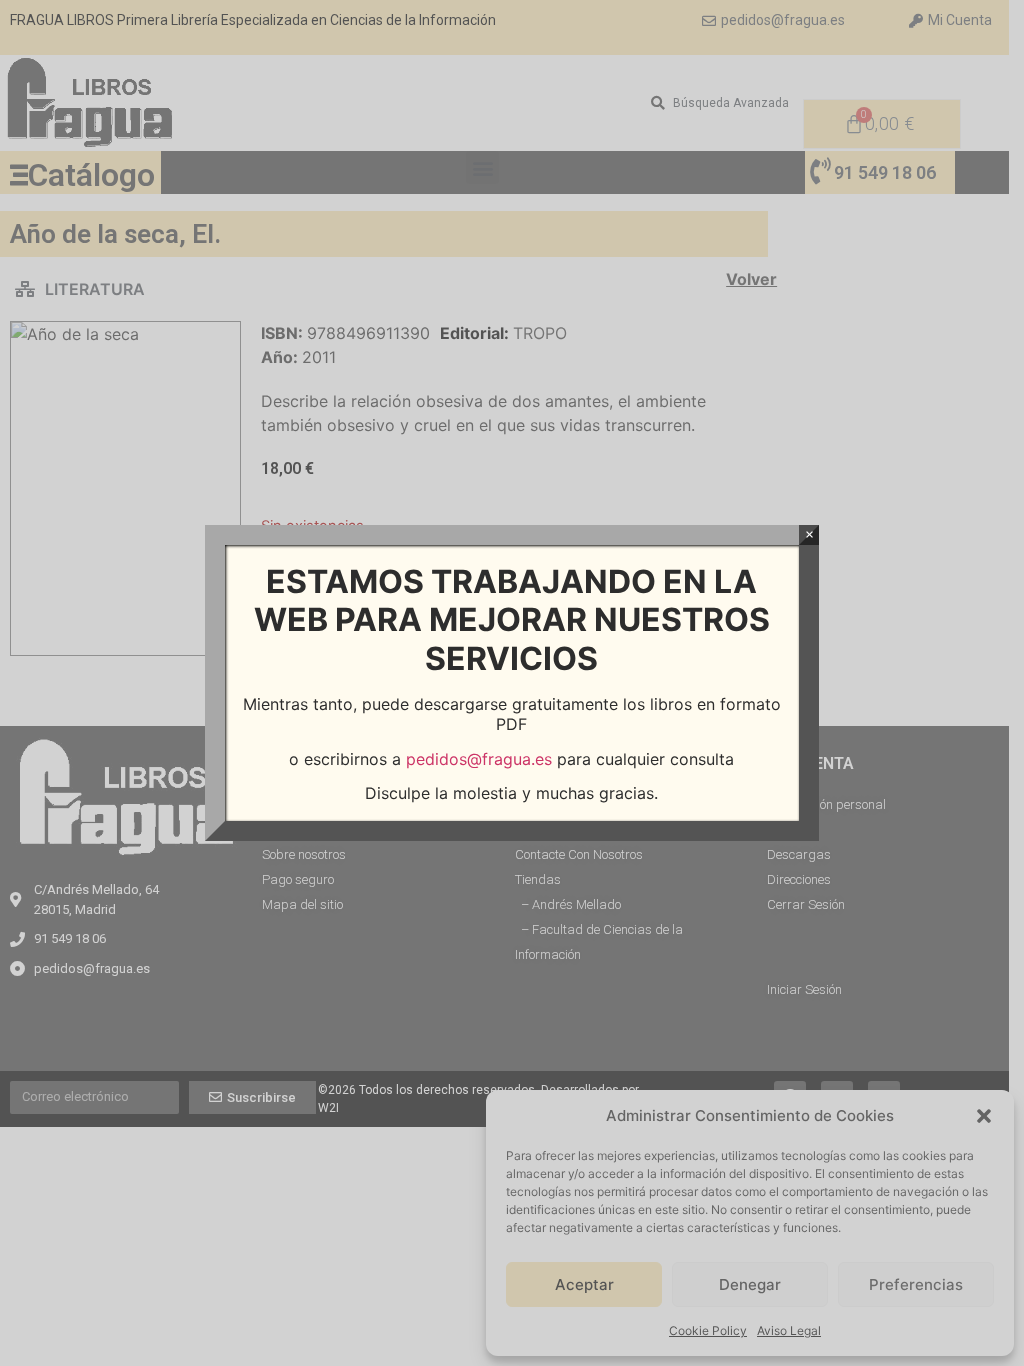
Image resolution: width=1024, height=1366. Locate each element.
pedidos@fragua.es (479, 759)
